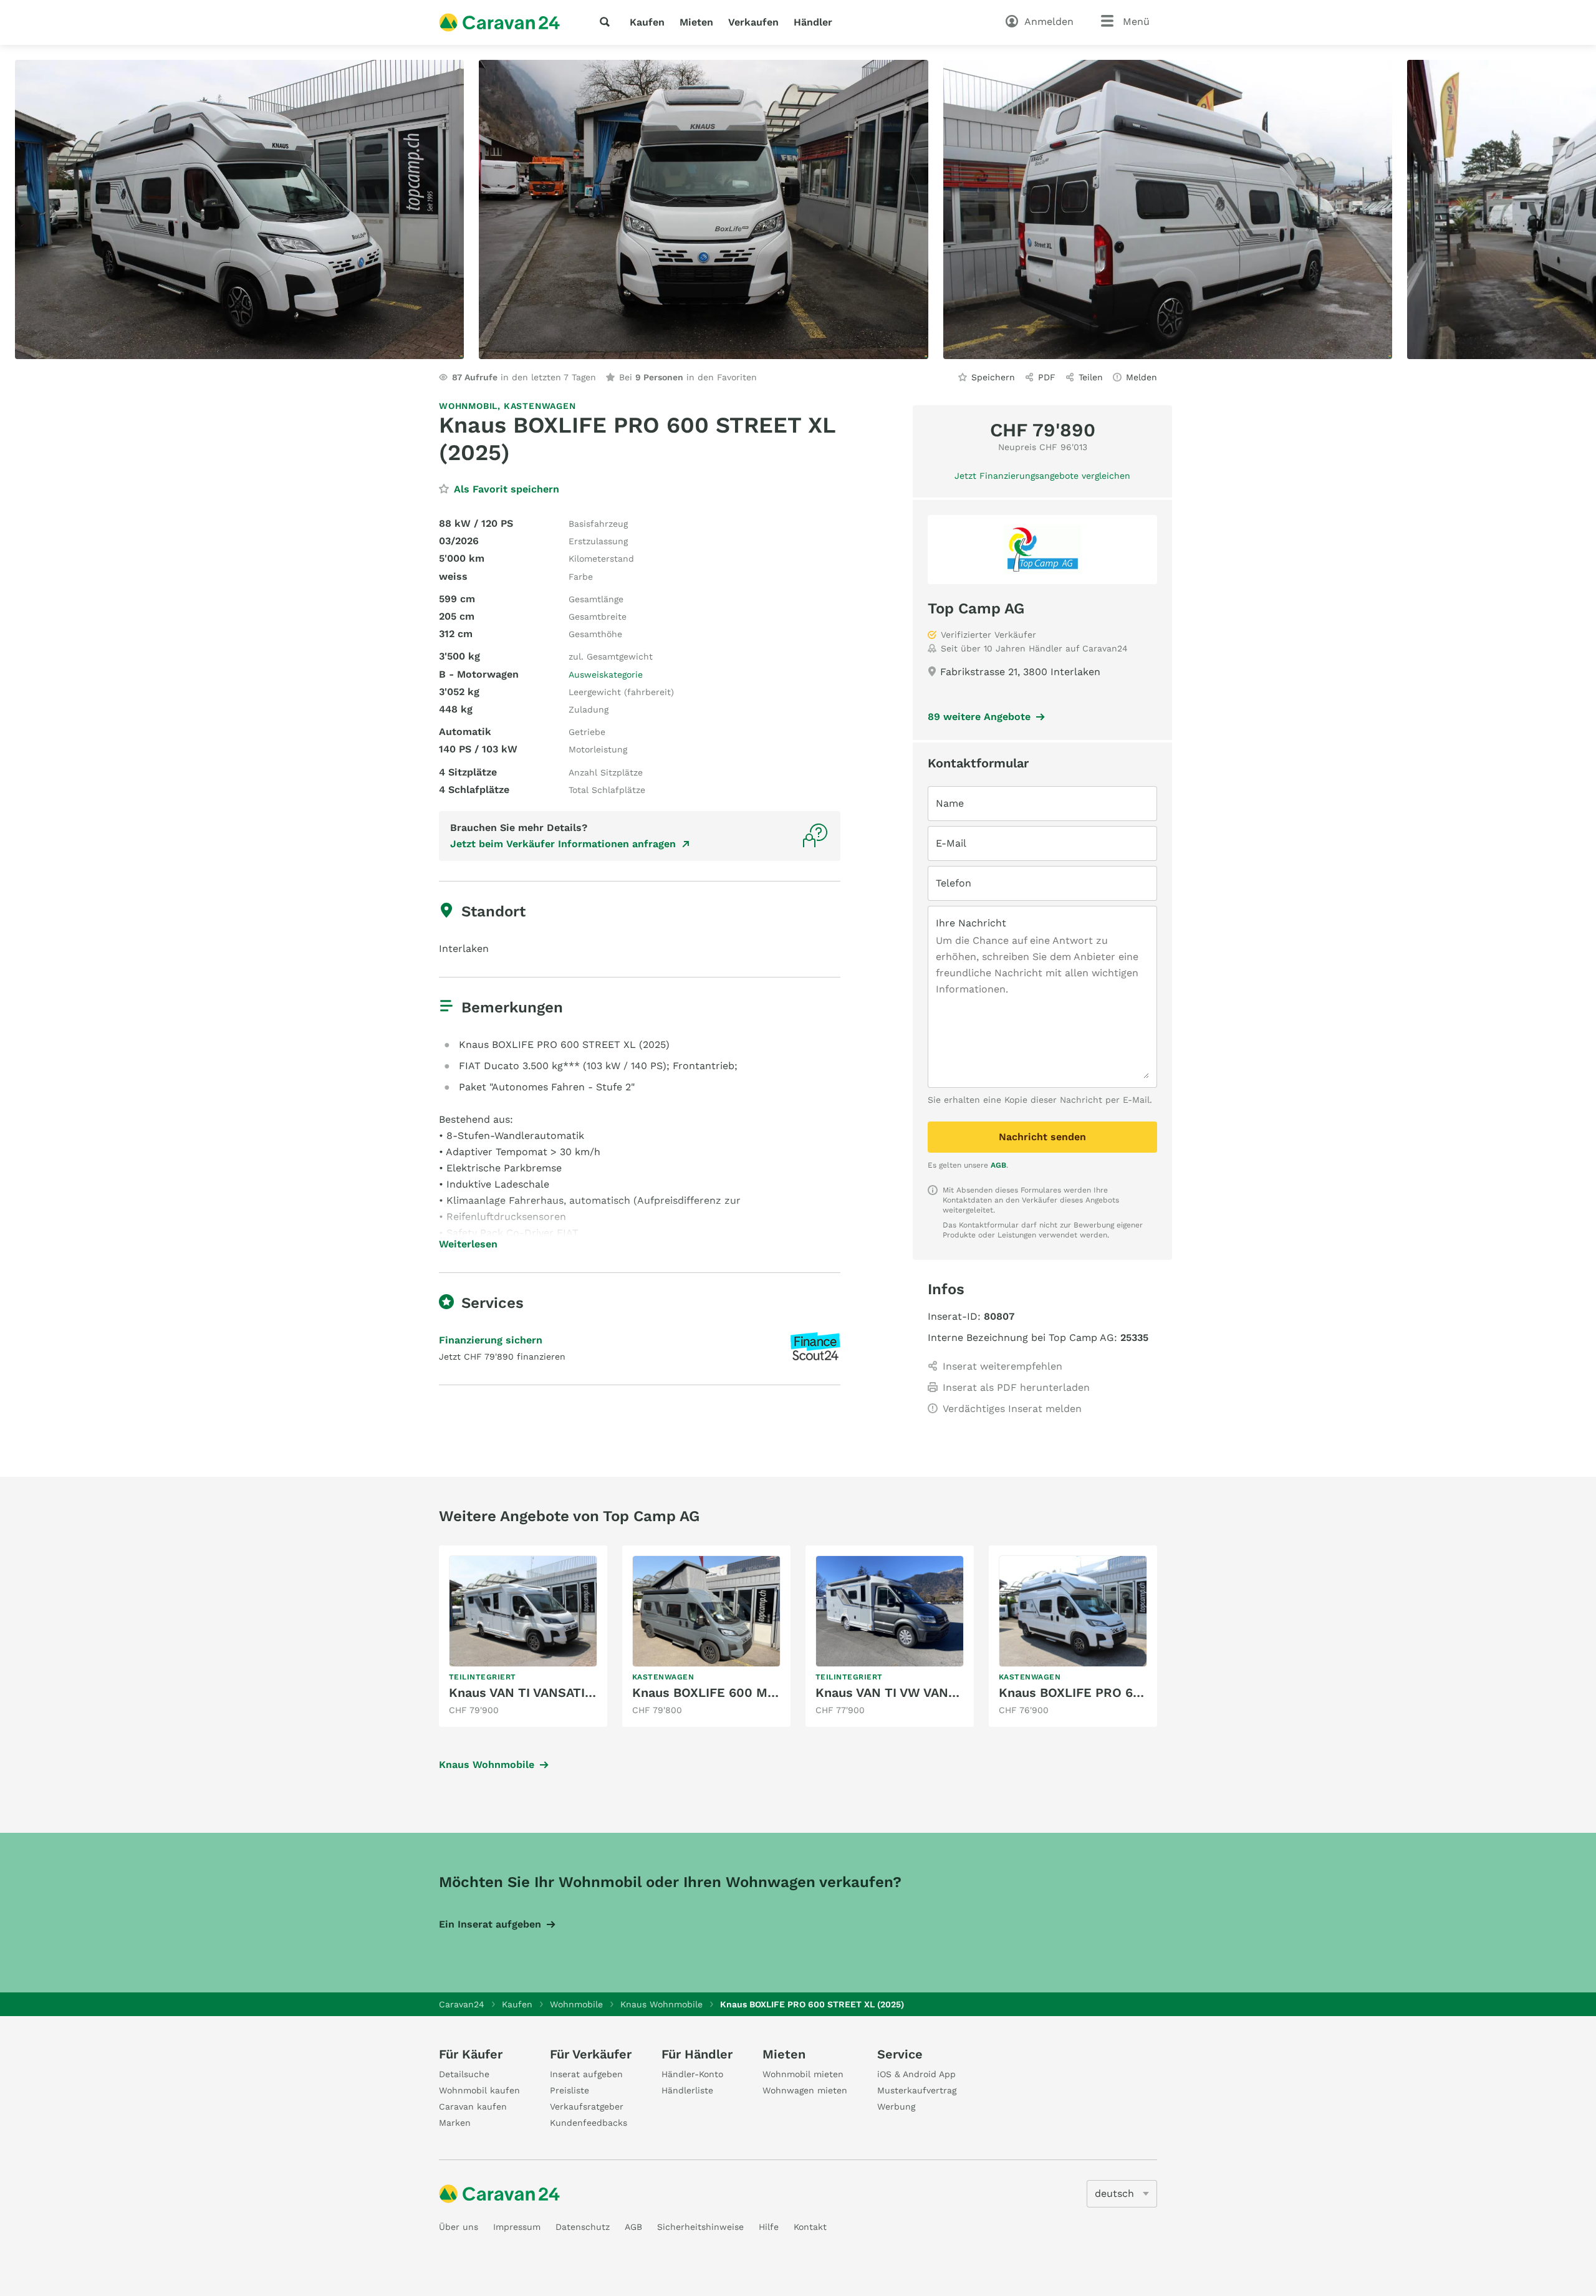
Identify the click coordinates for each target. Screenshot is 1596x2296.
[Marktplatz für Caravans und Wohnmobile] (499, 22)
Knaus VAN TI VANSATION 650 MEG (555, 1693)
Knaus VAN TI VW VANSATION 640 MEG (934, 1693)
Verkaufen (753, 22)
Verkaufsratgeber (587, 2106)
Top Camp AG (976, 608)
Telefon (954, 883)
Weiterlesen (468, 1244)
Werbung (896, 2106)
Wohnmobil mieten (803, 2074)
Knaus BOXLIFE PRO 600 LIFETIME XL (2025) (1137, 1693)
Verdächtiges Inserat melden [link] (1012, 1409)
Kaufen (647, 22)
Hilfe (769, 2227)
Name (950, 803)
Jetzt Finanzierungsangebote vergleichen (1042, 476)
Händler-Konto (692, 2074)
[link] (523, 1636)
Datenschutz (583, 2227)
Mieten (696, 22)
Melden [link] (1142, 377)
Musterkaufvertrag (917, 2090)
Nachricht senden (1042, 1137)
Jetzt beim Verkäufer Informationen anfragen (563, 844)
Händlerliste (687, 2090)
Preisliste (570, 2090)
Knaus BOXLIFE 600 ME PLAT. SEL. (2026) (760, 1693)
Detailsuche (464, 2074)
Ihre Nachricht (971, 923)
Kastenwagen (540, 406)
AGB (998, 1165)
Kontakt (810, 2227)
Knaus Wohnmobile (487, 1765)
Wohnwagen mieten (805, 2090)
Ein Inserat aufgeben (490, 1924)
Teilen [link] (1091, 377)
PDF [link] (1047, 377)
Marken (455, 2123)
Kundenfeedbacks (589, 2123)
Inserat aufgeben (586, 2074)
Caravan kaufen (473, 2106)
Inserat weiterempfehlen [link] (1002, 1366)
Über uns (459, 2227)
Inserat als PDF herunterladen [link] (1016, 1387)
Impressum (517, 2227)
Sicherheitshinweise (700, 2227)
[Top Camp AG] (1042, 550)
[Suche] (607, 22)
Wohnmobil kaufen (479, 2090)
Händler (813, 22)
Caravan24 (462, 2004)
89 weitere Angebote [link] (979, 717)
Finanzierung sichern (491, 1340)
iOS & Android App (916, 2074)
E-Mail (951, 843)
